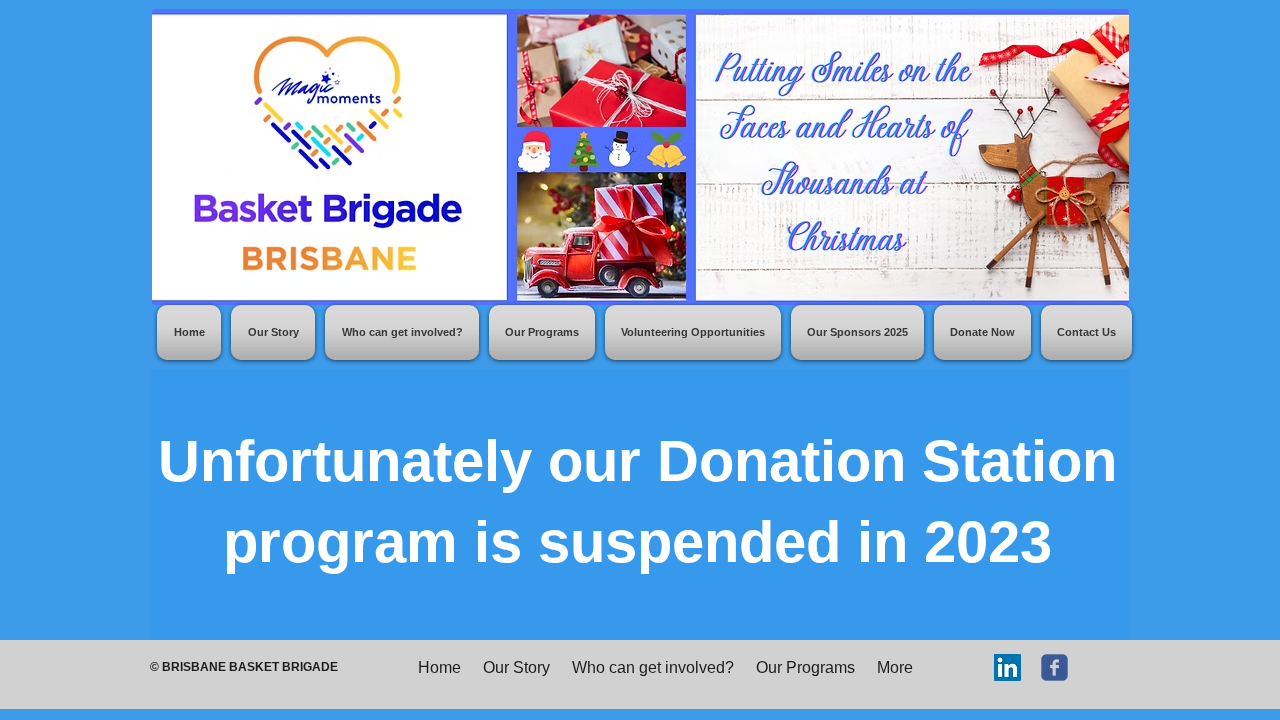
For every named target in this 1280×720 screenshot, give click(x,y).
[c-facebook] (1054, 667)
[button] (542, 332)
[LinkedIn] (1007, 667)
